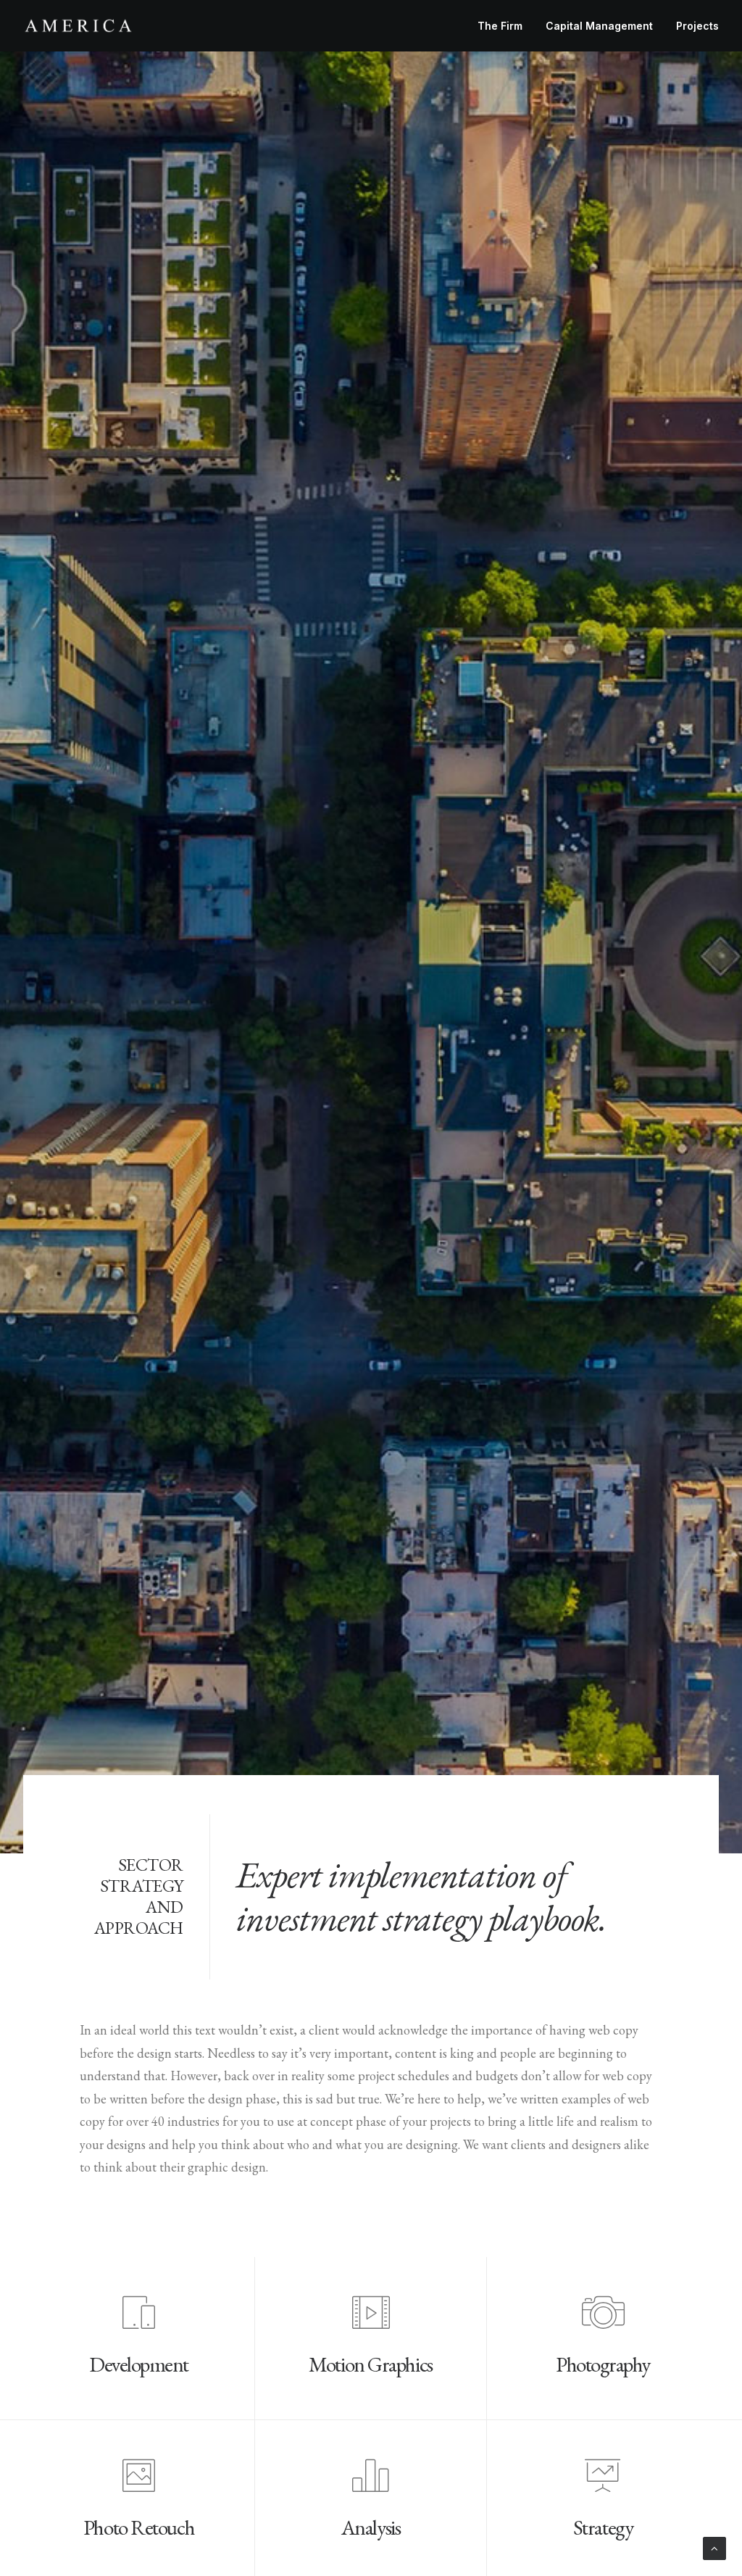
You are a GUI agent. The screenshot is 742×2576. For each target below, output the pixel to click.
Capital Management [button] (599, 26)
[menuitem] (505, 26)
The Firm (500, 26)
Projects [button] (697, 26)
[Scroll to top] (714, 2547)
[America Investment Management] (78, 26)
